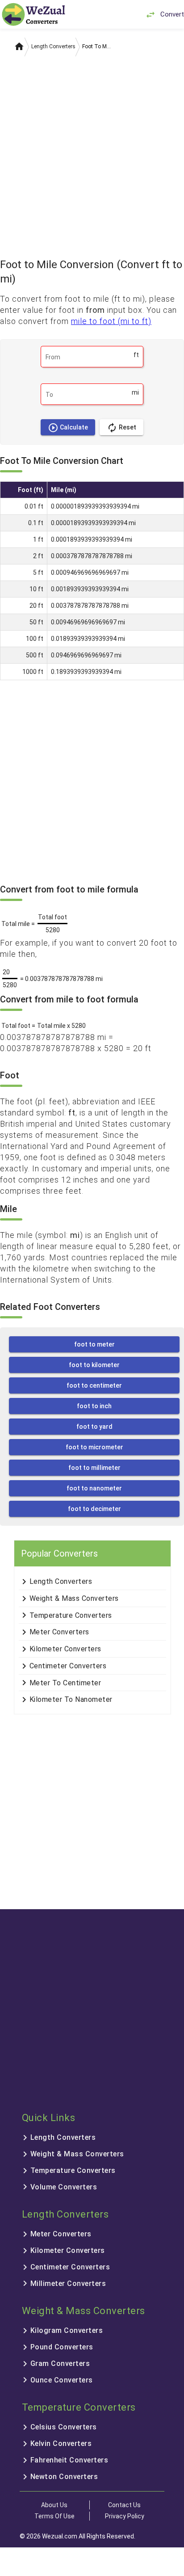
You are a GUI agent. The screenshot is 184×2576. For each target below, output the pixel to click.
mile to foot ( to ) (111, 321)
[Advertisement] (92, 154)
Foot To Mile (97, 46)
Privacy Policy (125, 2516)
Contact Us (124, 2505)
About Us (54, 2505)
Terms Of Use (54, 2516)
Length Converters (53, 46)
